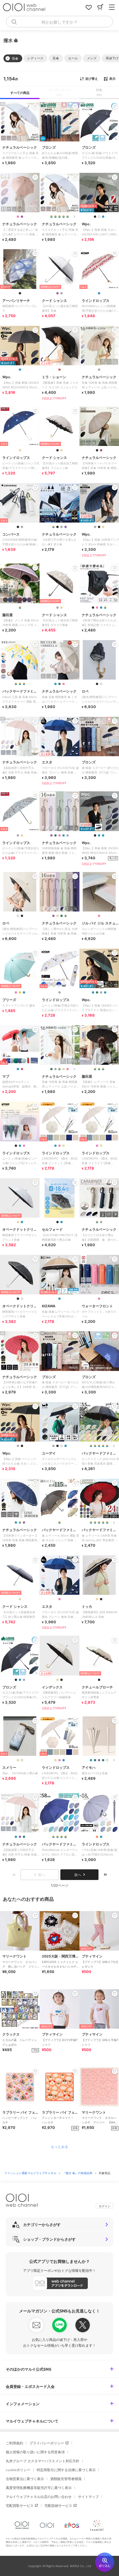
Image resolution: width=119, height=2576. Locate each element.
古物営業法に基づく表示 (25, 2479)
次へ (78, 1875)
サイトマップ (88, 2497)
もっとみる (59, 2147)
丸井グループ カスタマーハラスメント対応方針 (43, 2461)
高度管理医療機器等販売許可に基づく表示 (39, 2488)
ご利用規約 (14, 2443)
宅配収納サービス (58, 2506)
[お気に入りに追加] (35, 1915)
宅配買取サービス (20, 2506)
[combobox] (59, 22)
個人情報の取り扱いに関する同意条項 (35, 2452)
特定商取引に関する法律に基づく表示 (66, 2470)
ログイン (105, 2206)
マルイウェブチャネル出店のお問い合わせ (39, 2497)
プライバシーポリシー (47, 2443)
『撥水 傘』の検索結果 (78, 2173)
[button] (35, 58)
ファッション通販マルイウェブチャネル (31, 2173)
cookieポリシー (18, 2470)
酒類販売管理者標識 (66, 2479)
